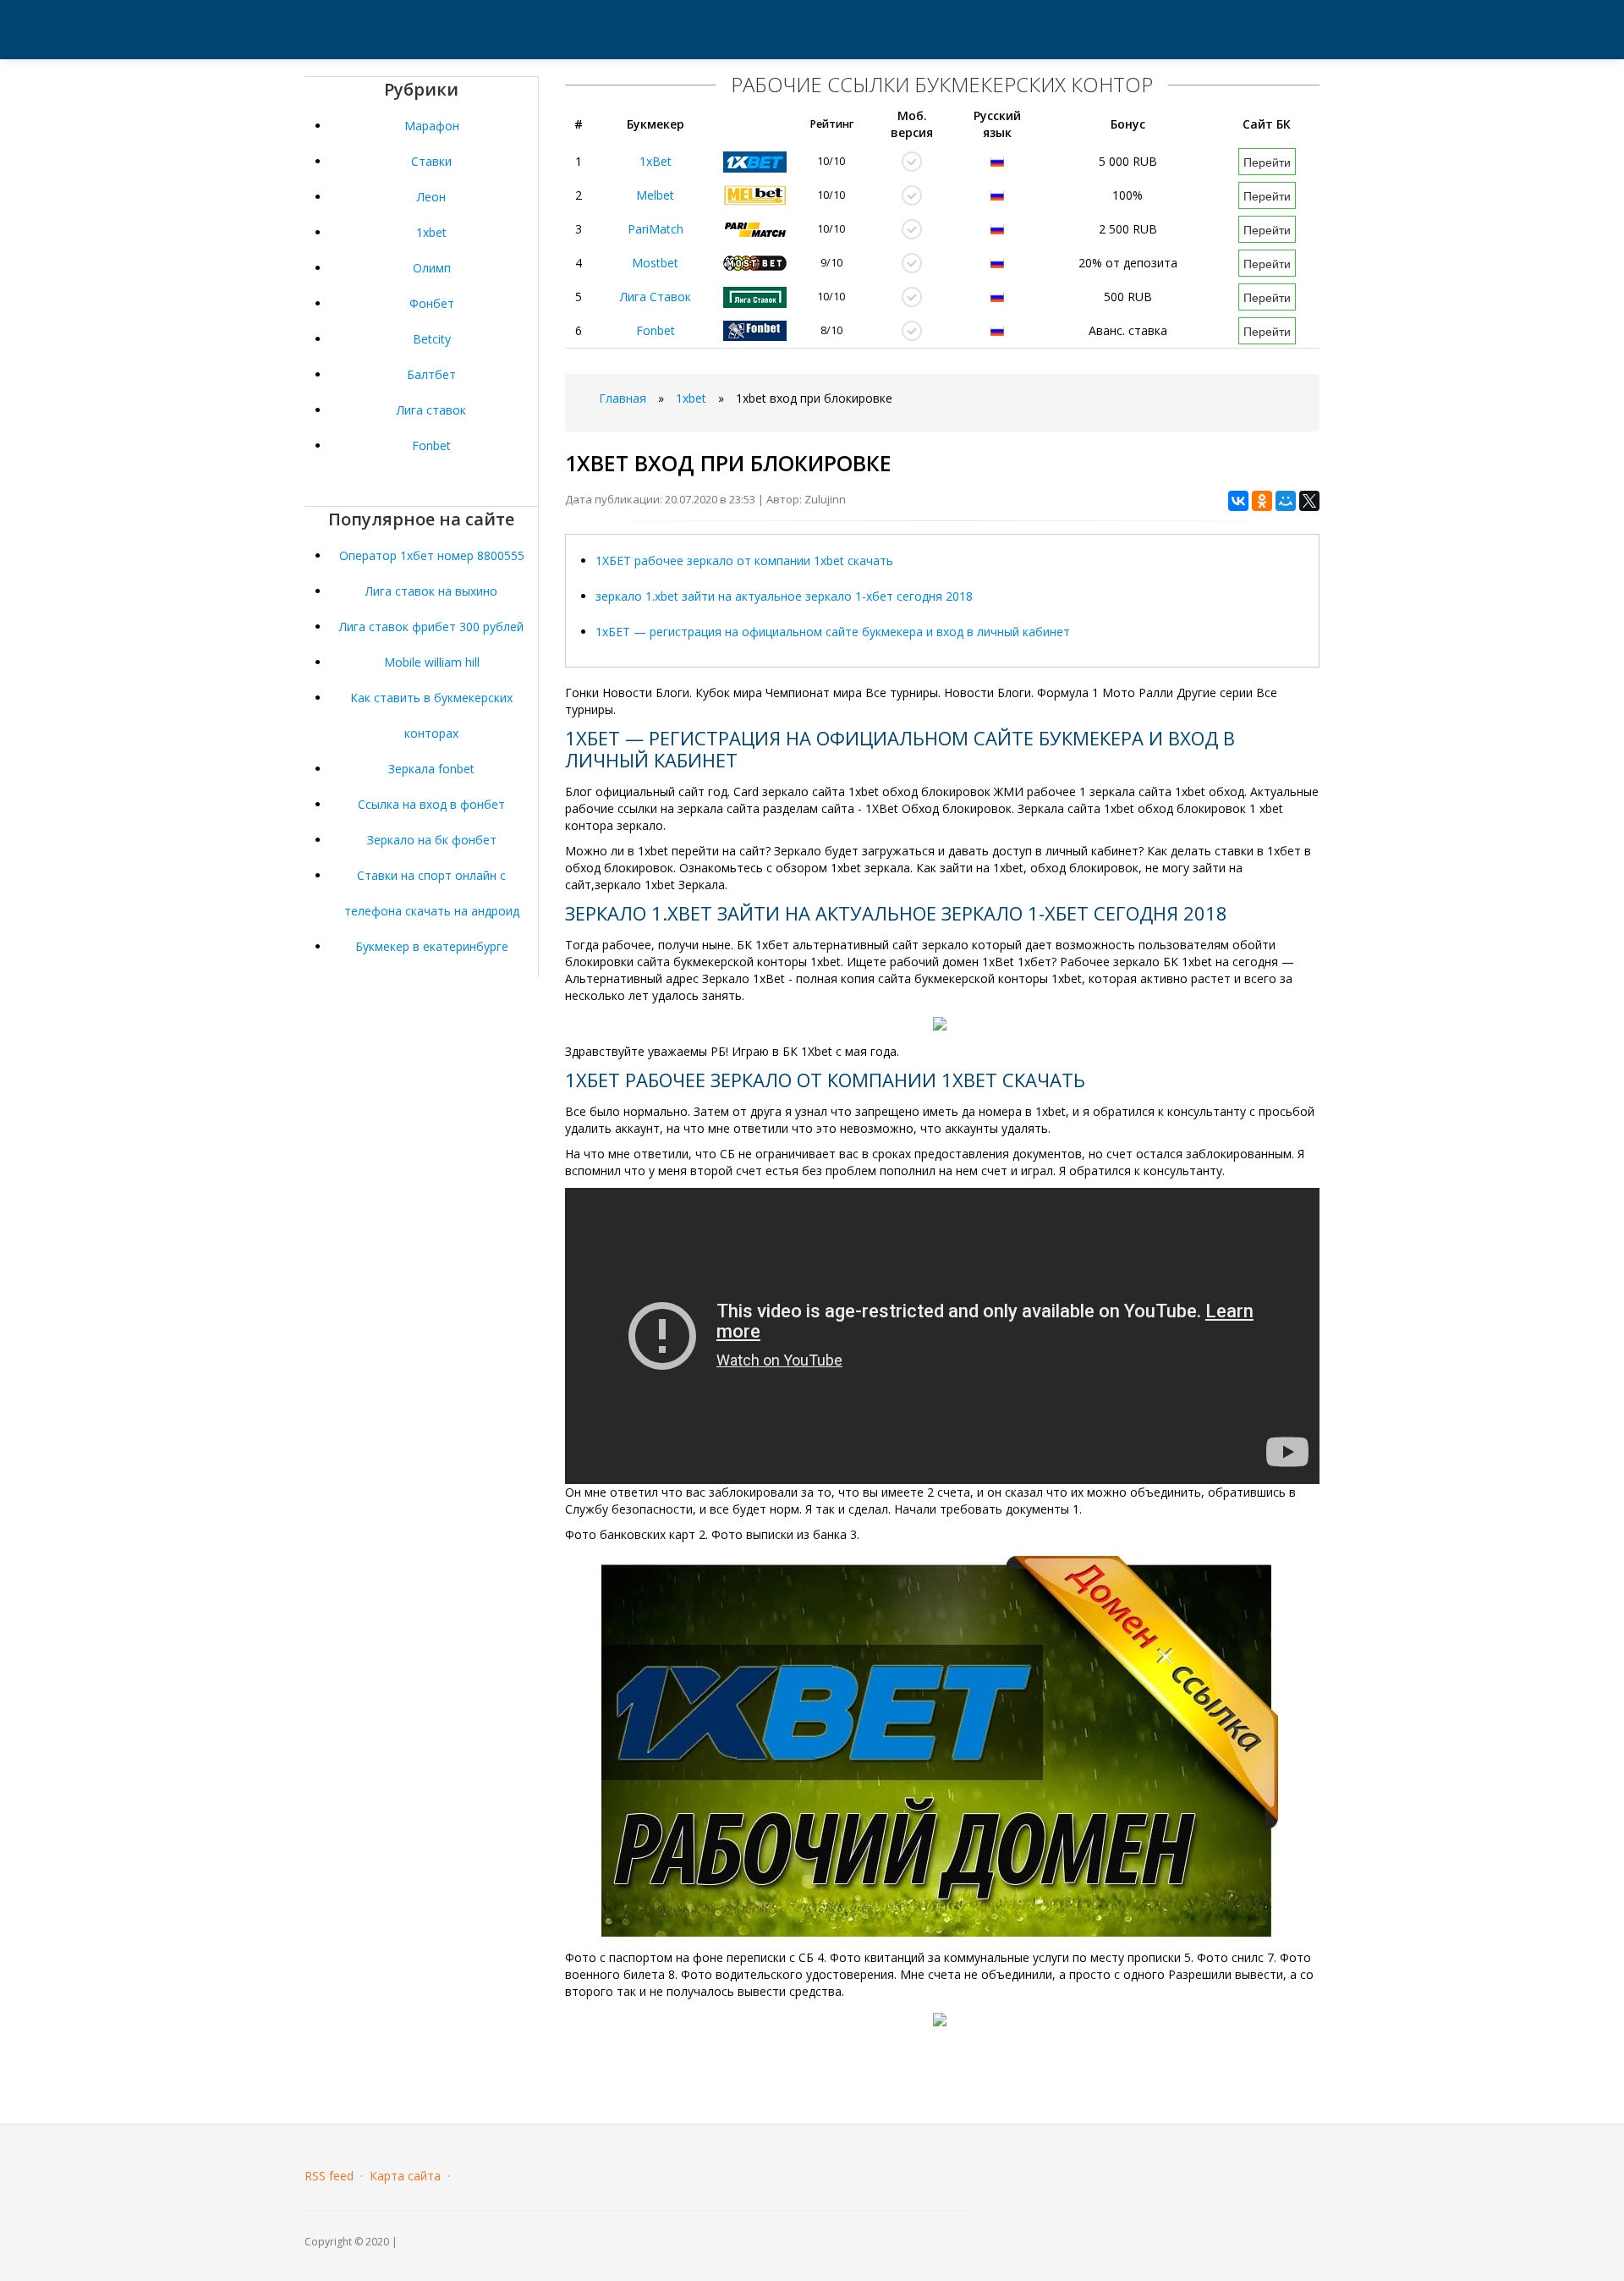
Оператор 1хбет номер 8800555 (432, 555)
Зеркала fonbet (431, 769)
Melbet (655, 195)
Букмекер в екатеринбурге (432, 946)
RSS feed (329, 2176)
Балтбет (431, 374)
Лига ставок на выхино (431, 591)
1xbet (431, 232)
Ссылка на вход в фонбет (431, 804)
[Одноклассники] (1262, 501)
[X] (1309, 501)
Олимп (432, 268)
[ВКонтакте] (1238, 501)
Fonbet (431, 445)
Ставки (431, 161)
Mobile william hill (432, 662)
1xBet (656, 161)
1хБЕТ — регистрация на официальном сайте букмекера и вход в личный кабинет (833, 632)
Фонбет (432, 303)
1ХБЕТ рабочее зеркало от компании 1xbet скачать (744, 561)
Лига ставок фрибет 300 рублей (431, 627)
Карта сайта (405, 2176)
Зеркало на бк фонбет (432, 840)
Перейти (1267, 162)
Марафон (432, 126)
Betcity (432, 339)
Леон (431, 197)
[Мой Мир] (1286, 501)
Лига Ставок (656, 297)
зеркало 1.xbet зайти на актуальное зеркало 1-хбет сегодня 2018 (784, 596)
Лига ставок (431, 410)
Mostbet (655, 263)
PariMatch (656, 229)
